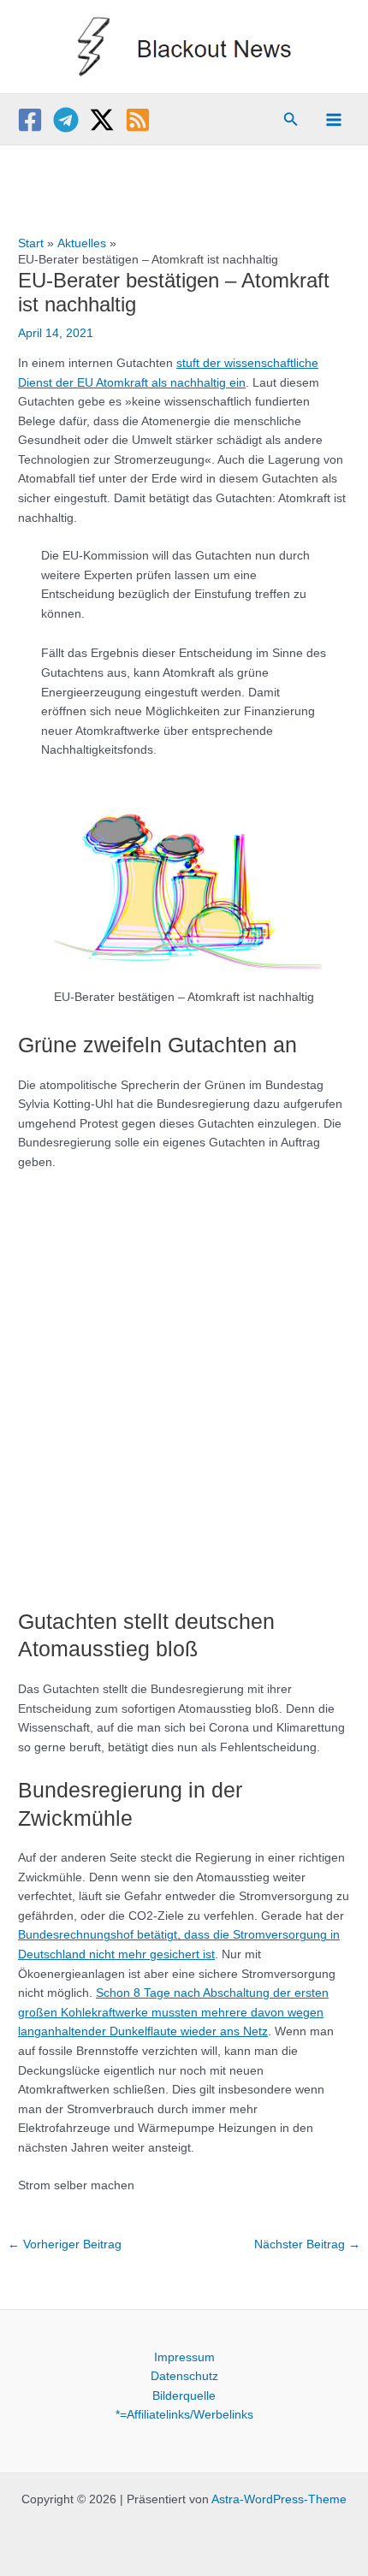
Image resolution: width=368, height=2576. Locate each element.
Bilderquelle (184, 2396)
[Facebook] (30, 120)
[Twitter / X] (102, 120)
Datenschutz (184, 2376)
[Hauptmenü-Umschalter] (334, 119)
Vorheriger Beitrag (65, 2244)
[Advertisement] (184, 1381)
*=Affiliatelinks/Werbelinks (184, 2415)
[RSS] (138, 120)
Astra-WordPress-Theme (279, 2499)
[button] (291, 120)
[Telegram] (66, 120)
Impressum (184, 2357)
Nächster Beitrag (307, 2244)
